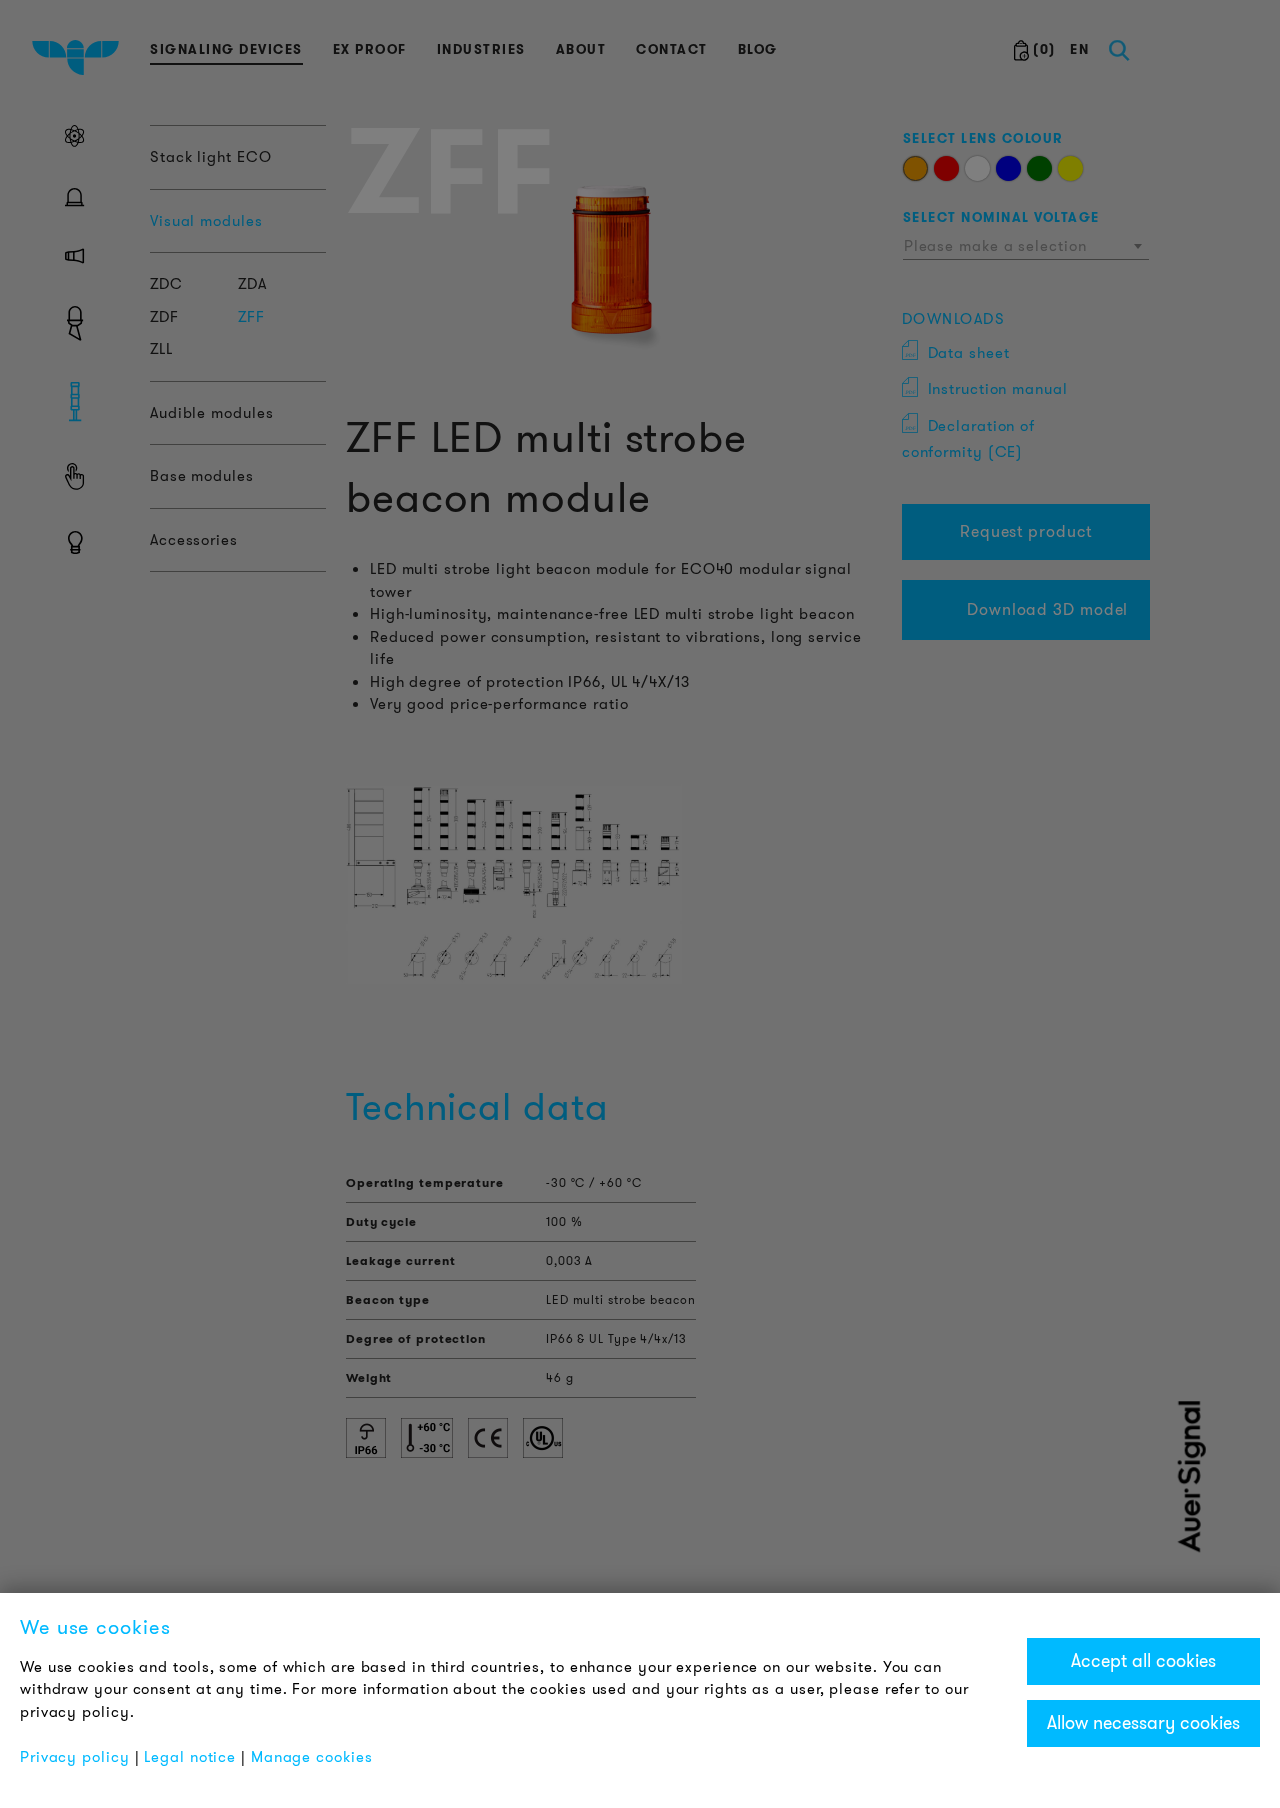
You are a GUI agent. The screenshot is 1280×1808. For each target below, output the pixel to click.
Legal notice (190, 1757)
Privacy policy (75, 1757)
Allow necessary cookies (1143, 1723)
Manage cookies (312, 1757)
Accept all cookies (1143, 1661)
